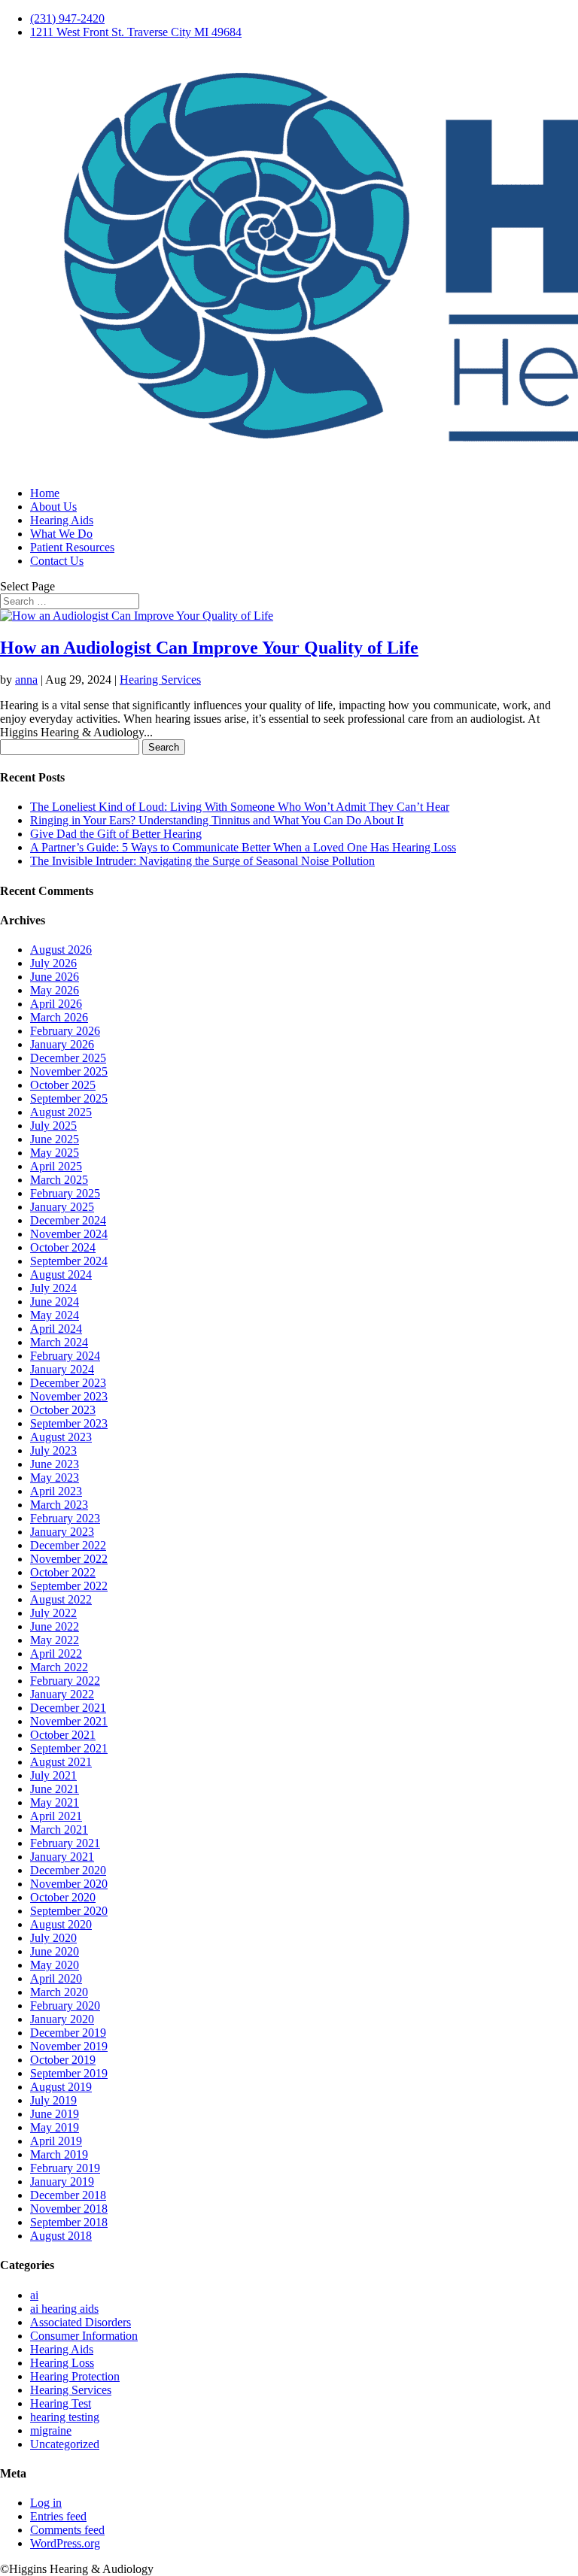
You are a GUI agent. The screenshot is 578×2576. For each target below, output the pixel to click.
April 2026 (56, 1004)
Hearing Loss (62, 2363)
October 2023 (63, 1410)
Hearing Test (61, 2403)
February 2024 (65, 1356)
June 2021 (55, 1789)
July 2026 (53, 963)
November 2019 (69, 2046)
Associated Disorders (81, 2322)
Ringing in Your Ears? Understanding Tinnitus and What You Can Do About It (217, 820)
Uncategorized (65, 2444)
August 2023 (61, 1437)
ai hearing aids (64, 2309)
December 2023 (68, 1383)
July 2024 (53, 1288)
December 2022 (68, 1545)
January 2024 (62, 1369)
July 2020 (53, 1938)
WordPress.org (65, 2543)
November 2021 (69, 1721)
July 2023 (53, 1450)
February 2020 (65, 2006)
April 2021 (56, 1816)
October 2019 (63, 2060)
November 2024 (69, 1234)
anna (26, 680)
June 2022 (55, 1626)
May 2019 (55, 2127)
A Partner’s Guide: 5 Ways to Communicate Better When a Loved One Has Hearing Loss (243, 847)
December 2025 (68, 1058)
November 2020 (69, 1884)
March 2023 (59, 1505)
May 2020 (55, 1965)
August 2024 (61, 1274)
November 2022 (69, 1559)
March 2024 (59, 1342)
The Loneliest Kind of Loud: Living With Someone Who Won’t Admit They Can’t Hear (240, 807)
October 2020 (63, 1897)
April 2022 (56, 1654)
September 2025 (69, 1098)
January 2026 (62, 1044)
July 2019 (53, 2100)
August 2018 (61, 2236)
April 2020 (56, 1978)
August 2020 (61, 1924)
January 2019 (62, 2182)
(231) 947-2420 (67, 18)
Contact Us (57, 561)
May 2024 (55, 1315)
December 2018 (68, 2195)
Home (45, 493)
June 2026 (55, 977)
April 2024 (56, 1329)
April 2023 (56, 1491)
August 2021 (61, 1762)
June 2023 (55, 1464)
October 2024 (63, 1247)
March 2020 (59, 1992)
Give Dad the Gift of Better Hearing (116, 834)
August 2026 (61, 950)
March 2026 (59, 1017)
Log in (46, 2503)
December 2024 (68, 1220)
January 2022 (62, 1694)
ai (34, 2295)
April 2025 (56, 1166)
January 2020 (62, 2019)
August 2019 (61, 2087)
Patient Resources (72, 547)
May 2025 (55, 1153)
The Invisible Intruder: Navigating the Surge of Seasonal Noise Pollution (202, 861)
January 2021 (62, 1857)
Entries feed (58, 2516)
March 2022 (59, 1667)
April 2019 (56, 2141)
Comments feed (67, 2530)
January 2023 (62, 1532)
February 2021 (65, 1843)
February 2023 (65, 1518)
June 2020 (55, 1951)
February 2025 (65, 1193)
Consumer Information (84, 2336)
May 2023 (55, 1478)
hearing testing (65, 2417)
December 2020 (68, 1870)
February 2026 (65, 1031)
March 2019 (59, 2154)
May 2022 (55, 1640)
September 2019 (69, 2073)
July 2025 (53, 1126)
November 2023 (69, 1396)
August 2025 (61, 1112)
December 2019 (68, 2033)
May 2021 (55, 1802)
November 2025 (69, 1071)
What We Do (61, 534)
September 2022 (69, 1586)
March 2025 (59, 1180)
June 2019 (55, 2114)
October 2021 (63, 1735)
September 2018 (69, 2222)
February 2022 (65, 1681)
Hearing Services (160, 680)
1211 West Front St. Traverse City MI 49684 (136, 32)
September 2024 (69, 1261)
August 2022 (61, 1599)
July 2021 (53, 1775)
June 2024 (55, 1302)
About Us (53, 507)
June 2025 (55, 1139)
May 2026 (55, 990)
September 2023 (69, 1423)
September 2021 (69, 1748)
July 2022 (53, 1613)
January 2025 (62, 1207)
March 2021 (59, 1830)
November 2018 (69, 2209)
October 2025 (63, 1085)
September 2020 (69, 1911)
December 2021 (68, 1708)
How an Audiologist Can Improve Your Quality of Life (209, 648)
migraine (51, 2430)
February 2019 (65, 2168)
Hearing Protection (75, 2376)
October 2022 (63, 1572)
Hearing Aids (62, 520)
